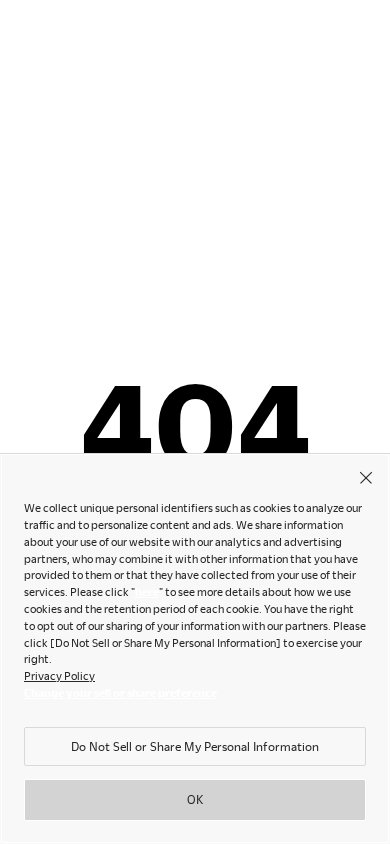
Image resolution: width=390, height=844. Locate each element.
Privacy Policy (59, 675)
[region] (195, 648)
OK (195, 799)
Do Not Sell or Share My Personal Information (195, 746)
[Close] (366, 477)
